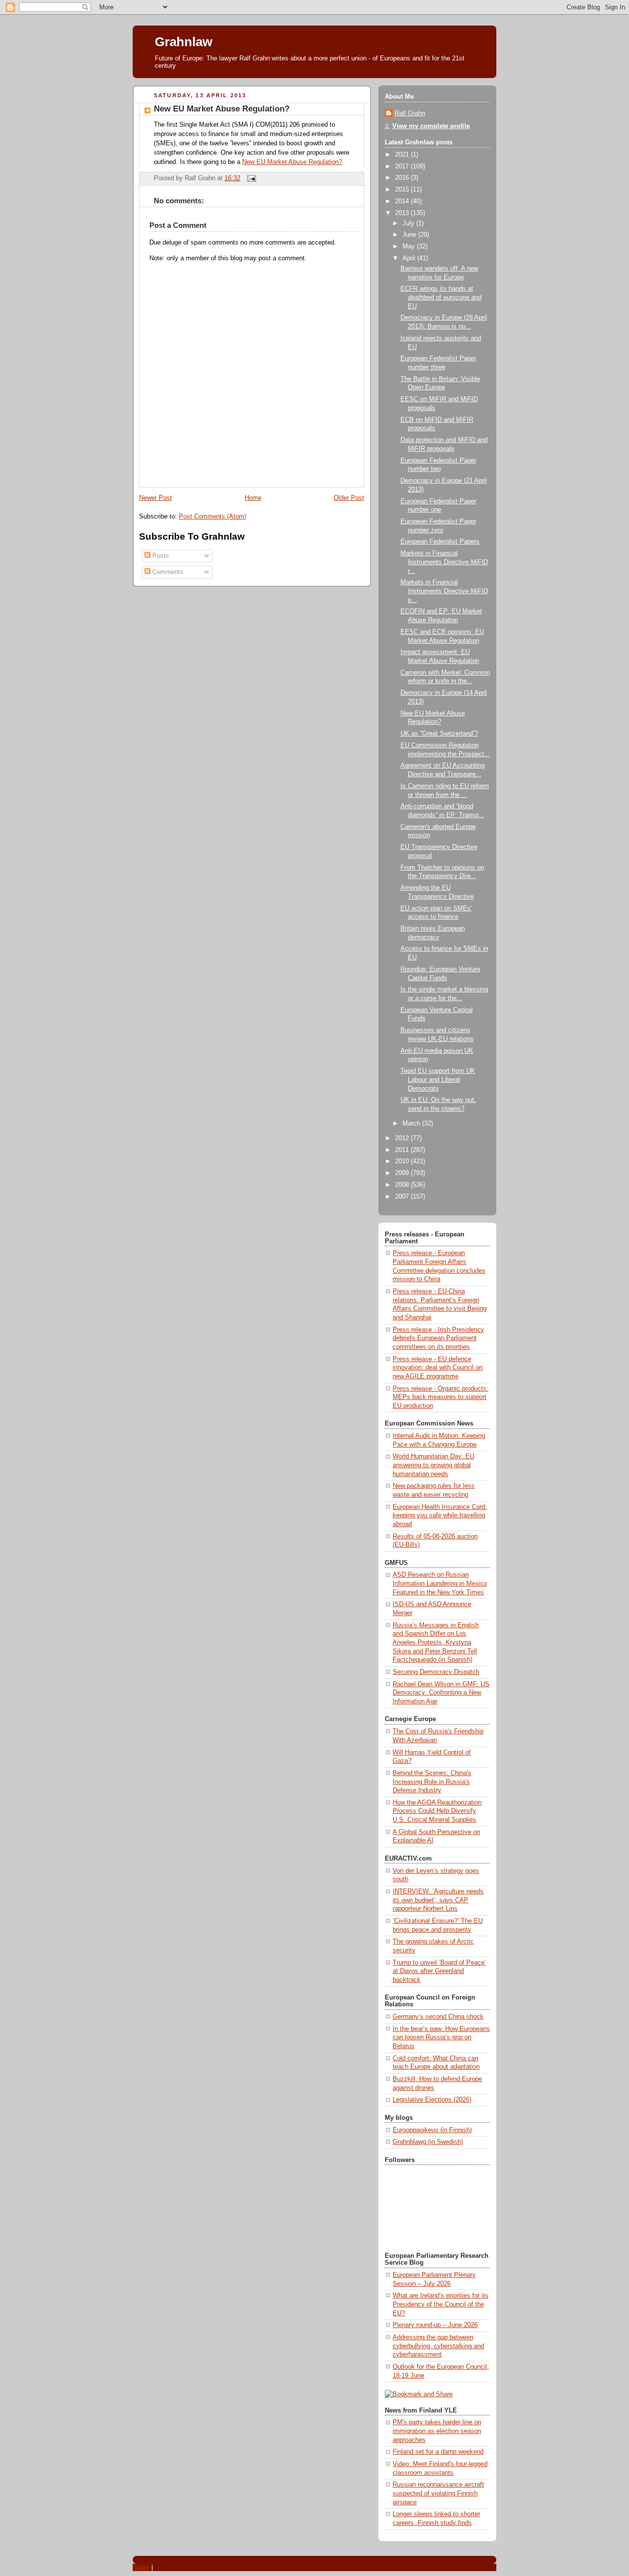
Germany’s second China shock (438, 2017)
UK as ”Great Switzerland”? (439, 734)
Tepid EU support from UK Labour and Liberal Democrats (438, 1080)
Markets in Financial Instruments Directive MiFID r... (444, 562)
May (410, 247)
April (410, 258)
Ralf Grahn (410, 113)
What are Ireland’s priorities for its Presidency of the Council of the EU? (441, 2304)
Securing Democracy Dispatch (436, 1672)
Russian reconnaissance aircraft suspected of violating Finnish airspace (438, 2493)
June (410, 235)
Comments (167, 572)
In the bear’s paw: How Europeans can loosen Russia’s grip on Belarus (441, 2038)
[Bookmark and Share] (419, 2394)
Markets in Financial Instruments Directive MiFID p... (444, 591)
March (412, 1124)
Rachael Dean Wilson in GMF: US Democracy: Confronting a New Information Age (441, 1693)
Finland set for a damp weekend (438, 2452)
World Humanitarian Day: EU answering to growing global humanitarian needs (433, 1465)
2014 (403, 201)
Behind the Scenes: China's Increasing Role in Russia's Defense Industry (432, 1782)
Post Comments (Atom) (213, 517)
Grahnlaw (184, 42)
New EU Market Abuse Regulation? (222, 109)
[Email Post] (250, 178)
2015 (403, 190)
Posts (160, 556)
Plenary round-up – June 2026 (435, 2325)
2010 (403, 1161)
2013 (403, 213)
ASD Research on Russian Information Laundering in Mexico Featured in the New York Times (440, 1583)
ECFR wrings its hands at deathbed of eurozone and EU (441, 297)
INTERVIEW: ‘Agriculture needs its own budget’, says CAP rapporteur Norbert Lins (438, 1900)
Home (253, 498)
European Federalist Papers (440, 542)
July (409, 223)
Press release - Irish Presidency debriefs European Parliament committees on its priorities (438, 1338)
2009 (403, 1173)
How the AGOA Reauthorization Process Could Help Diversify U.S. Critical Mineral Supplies (437, 1811)
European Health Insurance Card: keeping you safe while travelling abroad (440, 1516)
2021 (403, 155)
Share (141, 2567)
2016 (403, 178)
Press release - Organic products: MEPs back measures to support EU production (441, 1397)
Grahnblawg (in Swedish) (428, 2142)
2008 (403, 1185)
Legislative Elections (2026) (432, 2100)
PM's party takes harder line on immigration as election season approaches (437, 2431)
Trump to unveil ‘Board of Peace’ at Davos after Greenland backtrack (439, 1971)
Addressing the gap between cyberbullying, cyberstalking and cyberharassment (438, 2346)
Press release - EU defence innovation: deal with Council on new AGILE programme (438, 1368)
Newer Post (156, 498)
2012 (403, 1138)
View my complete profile (431, 126)
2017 (403, 166)
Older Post (349, 498)
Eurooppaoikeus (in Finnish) (432, 2130)
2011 (403, 1150)
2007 (403, 1197)
